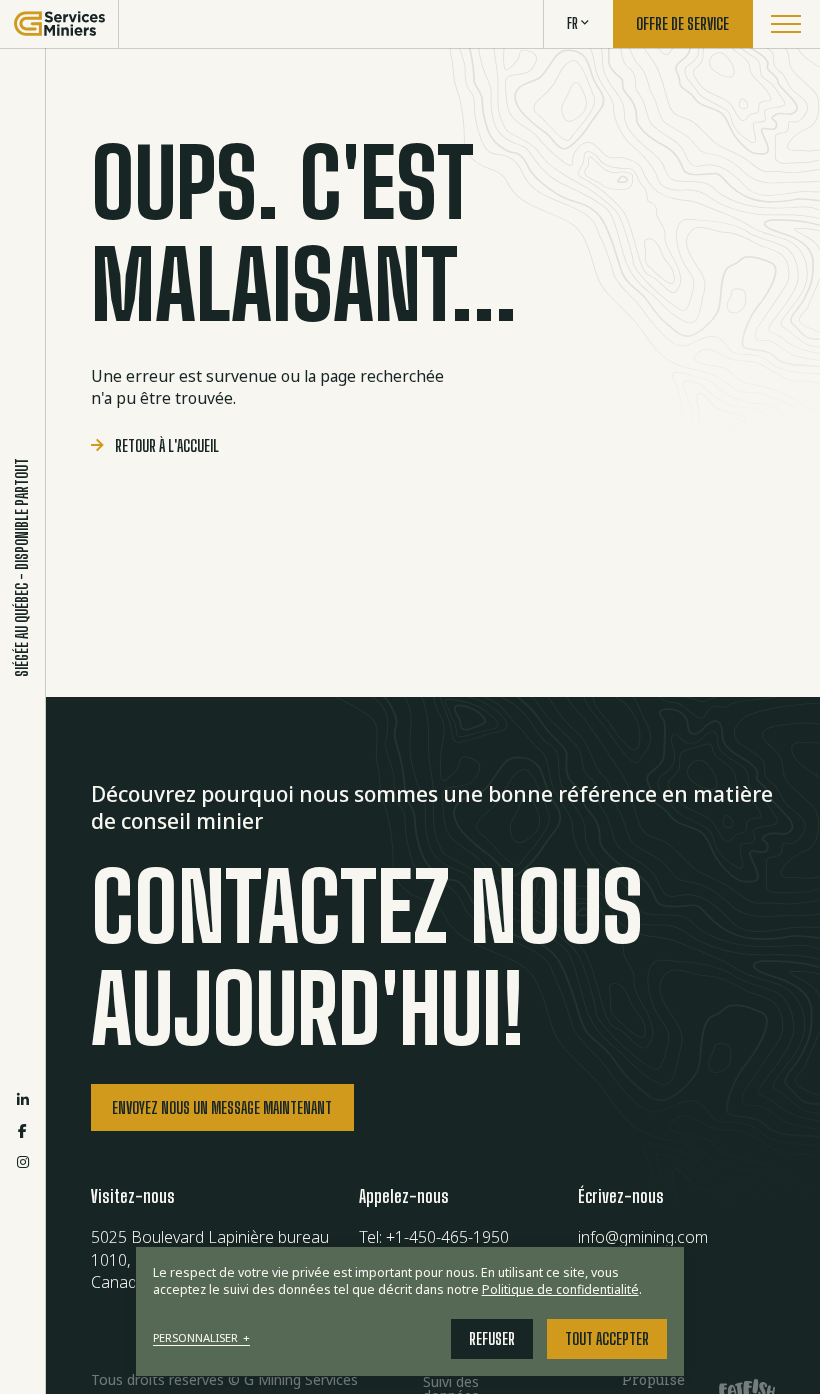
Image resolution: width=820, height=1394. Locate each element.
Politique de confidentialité (560, 1289)
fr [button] (572, 23)
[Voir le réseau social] (23, 1099)
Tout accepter (607, 1339)
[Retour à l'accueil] (59, 24)
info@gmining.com (643, 1237)
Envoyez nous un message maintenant (222, 1108)
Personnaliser (202, 1338)
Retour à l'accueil (167, 446)
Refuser (492, 1339)
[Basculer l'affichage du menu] (786, 24)
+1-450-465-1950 (447, 1237)
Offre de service (682, 24)
